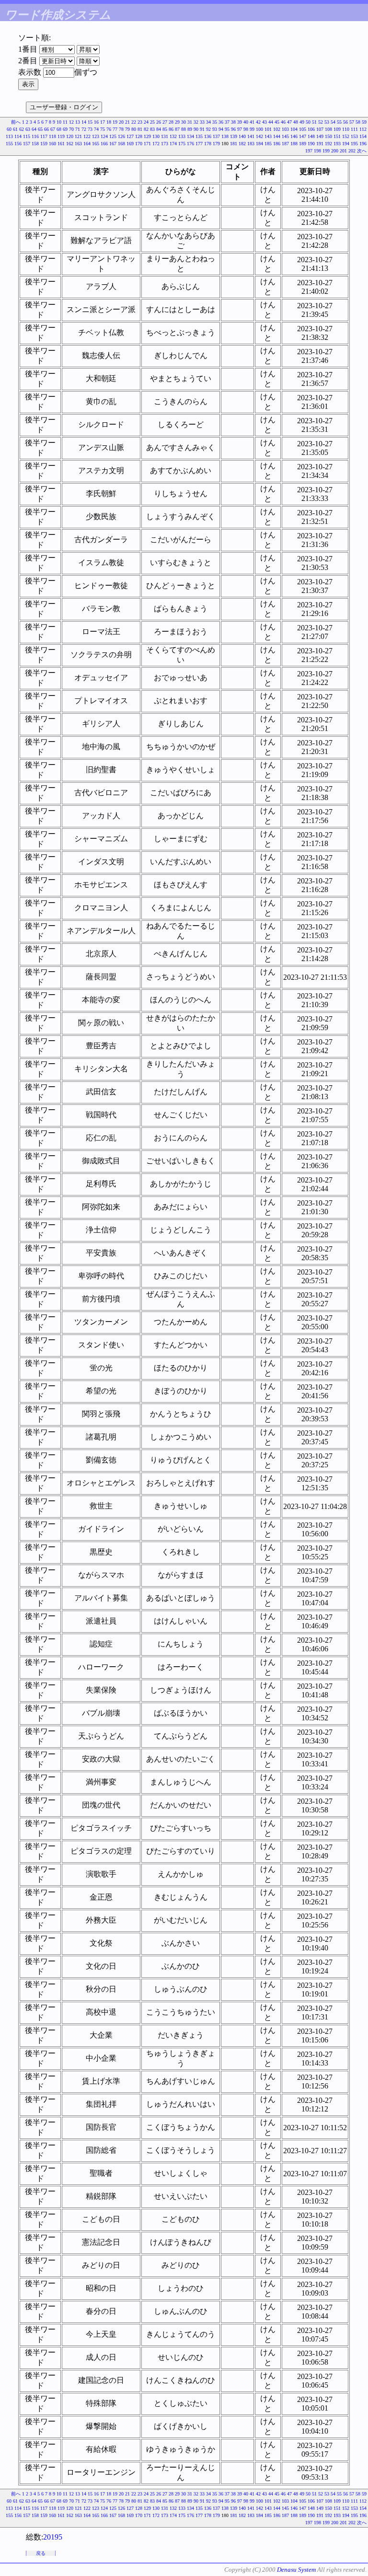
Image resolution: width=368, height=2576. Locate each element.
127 (130, 136)
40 (246, 122)
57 (352, 122)
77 (115, 129)
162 (70, 144)
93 (215, 129)
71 (78, 129)
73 (90, 129)
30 (184, 122)
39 (240, 122)
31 (190, 122)
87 (177, 129)
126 (121, 136)
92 (208, 129)
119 (61, 136)
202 (352, 151)
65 (40, 129)
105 (303, 129)
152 (346, 136)
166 (104, 144)
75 (103, 129)
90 (196, 129)
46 (283, 122)
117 (44, 136)
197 (309, 151)
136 (208, 136)
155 (9, 144)
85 (165, 129)
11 (65, 122)
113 (9, 136)
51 (314, 122)
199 (326, 151)
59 (364, 122)
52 (321, 122)
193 (337, 144)
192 (328, 144)
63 (28, 129)
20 (121, 122)
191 (320, 144)
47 (289, 122)
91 (202, 129)
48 (296, 122)
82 (146, 129)
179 (216, 144)
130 (156, 136)
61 (15, 129)
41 (252, 122)
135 (199, 136)
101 (268, 129)
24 (146, 122)
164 (87, 144)
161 (61, 144)
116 (35, 136)
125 (113, 136)
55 (339, 122)
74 (96, 129)
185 (268, 144)
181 (234, 144)
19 (115, 122)
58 (358, 122)
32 (196, 122)
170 (139, 144)
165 (96, 144)
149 (320, 136)
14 (84, 122)
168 (121, 144)
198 (317, 151)
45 (277, 122)
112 (363, 129)
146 (294, 136)
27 (165, 122)
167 (113, 144)
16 (96, 122)
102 (277, 129)
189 (303, 144)
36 (221, 122)
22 (134, 122)
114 (18, 136)
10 (59, 122)
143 (268, 136)
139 (234, 136)
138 (225, 136)
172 (156, 144)
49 (302, 122)
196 (363, 144)
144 (277, 136)
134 (190, 136)
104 (294, 129)
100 (259, 129)
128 (139, 136)
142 (259, 136)
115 (27, 136)
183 (251, 144)
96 (233, 129)
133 (182, 136)
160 (52, 144)
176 (190, 144)
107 (320, 129)
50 (308, 122)
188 (294, 144)
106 (311, 129)
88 (184, 129)
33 (202, 122)
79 (127, 129)
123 (96, 136)
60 (9, 129)
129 (147, 136)
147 (303, 136)
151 (337, 136)
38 (233, 122)
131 (165, 136)
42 (258, 122)
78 (121, 129)
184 (259, 144)
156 (18, 144)
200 (335, 151)
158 (35, 144)
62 (22, 129)
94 (221, 129)
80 (134, 129)
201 (343, 151)
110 (346, 129)
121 (78, 136)
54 (333, 122)
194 (346, 144)
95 (227, 129)
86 (171, 129)
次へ (362, 151)
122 (87, 136)
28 (171, 122)
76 (109, 129)
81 (140, 129)
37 (227, 122)
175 (182, 144)
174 (173, 144)
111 (354, 129)
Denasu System (296, 2570)
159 (44, 144)
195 (354, 144)
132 (173, 136)
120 (70, 136)
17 (103, 122)
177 (199, 144)
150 (328, 136)
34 (208, 122)
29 (177, 122)
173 (165, 144)
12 (71, 122)
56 (345, 122)
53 (327, 122)
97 (240, 129)
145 (285, 136)
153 (354, 136)
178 (208, 144)
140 (242, 136)
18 (109, 122)
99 (252, 129)
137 (216, 136)
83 (152, 129)
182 (242, 144)
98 (246, 129)
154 (363, 136)
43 (264, 122)
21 (127, 122)
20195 (53, 2537)
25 (152, 122)
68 (59, 129)
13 (78, 122)
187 (285, 144)
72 (84, 129)
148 (311, 136)
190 (311, 144)
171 (147, 144)
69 (65, 129)
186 (277, 144)
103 (285, 129)
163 (78, 144)
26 (159, 122)
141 (251, 136)
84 (159, 129)
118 (52, 136)
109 (337, 129)
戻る (41, 2553)
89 (190, 129)
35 (215, 122)
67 (53, 129)
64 (34, 129)
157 (27, 144)
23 (140, 122)
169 (130, 144)
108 (328, 129)
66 (46, 129)
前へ (16, 122)
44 (271, 122)
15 (90, 122)
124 (104, 136)
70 (71, 129)
